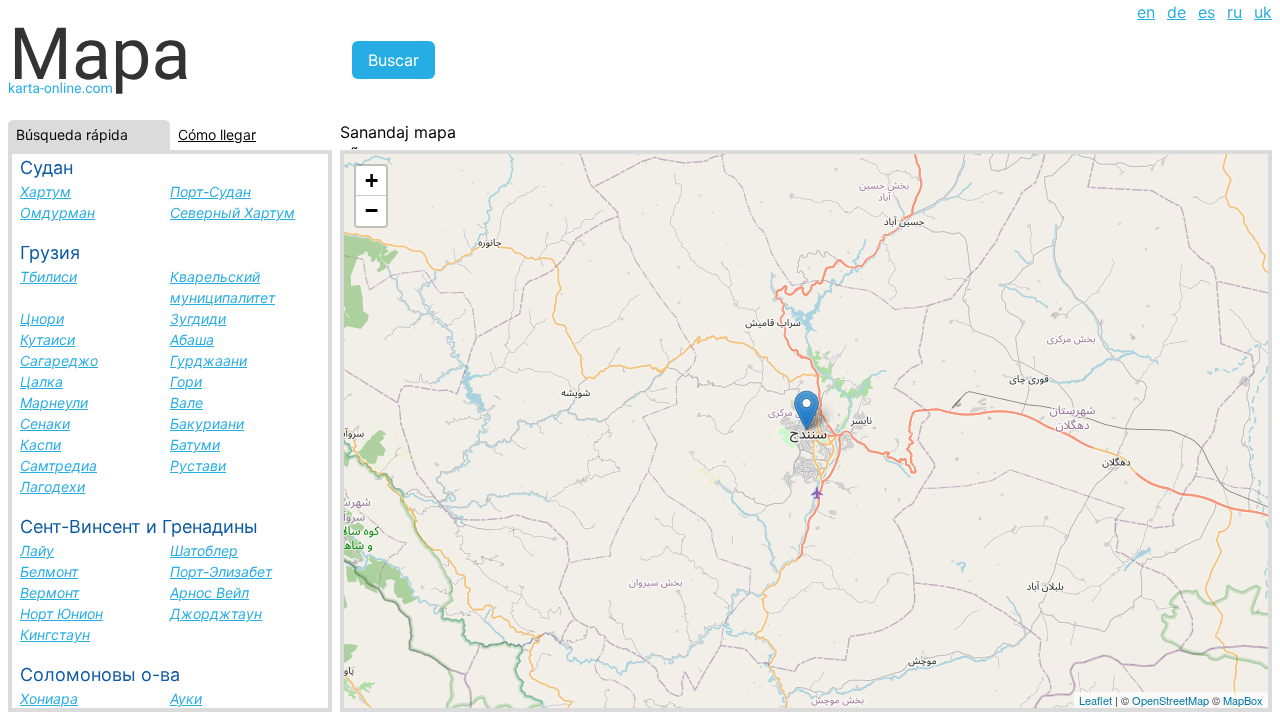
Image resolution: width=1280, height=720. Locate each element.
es (1206, 12)
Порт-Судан (210, 191)
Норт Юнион (61, 613)
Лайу (37, 550)
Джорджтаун (216, 613)
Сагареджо (59, 360)
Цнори (42, 318)
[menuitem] (1146, 12)
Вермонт (49, 592)
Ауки (186, 698)
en (1146, 12)
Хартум (45, 191)
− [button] (371, 210)
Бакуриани (207, 423)
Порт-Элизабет (221, 571)
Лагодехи (52, 486)
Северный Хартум (232, 212)
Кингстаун (55, 634)
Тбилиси (48, 276)
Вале (186, 402)
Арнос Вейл (209, 592)
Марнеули (54, 402)
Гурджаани (208, 360)
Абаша (192, 339)
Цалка (41, 381)
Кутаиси (47, 339)
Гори (186, 381)
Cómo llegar (217, 134)
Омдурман (57, 212)
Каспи (40, 444)
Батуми (195, 444)
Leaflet (1095, 700)
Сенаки (45, 423)
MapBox (1243, 700)
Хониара (49, 698)
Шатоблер (204, 550)
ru (1234, 12)
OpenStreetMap (1170, 700)
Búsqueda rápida (72, 134)
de (1176, 12)
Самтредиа (58, 465)
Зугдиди (198, 318)
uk (1263, 12)
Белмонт (49, 571)
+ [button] (371, 180)
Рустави (198, 465)
